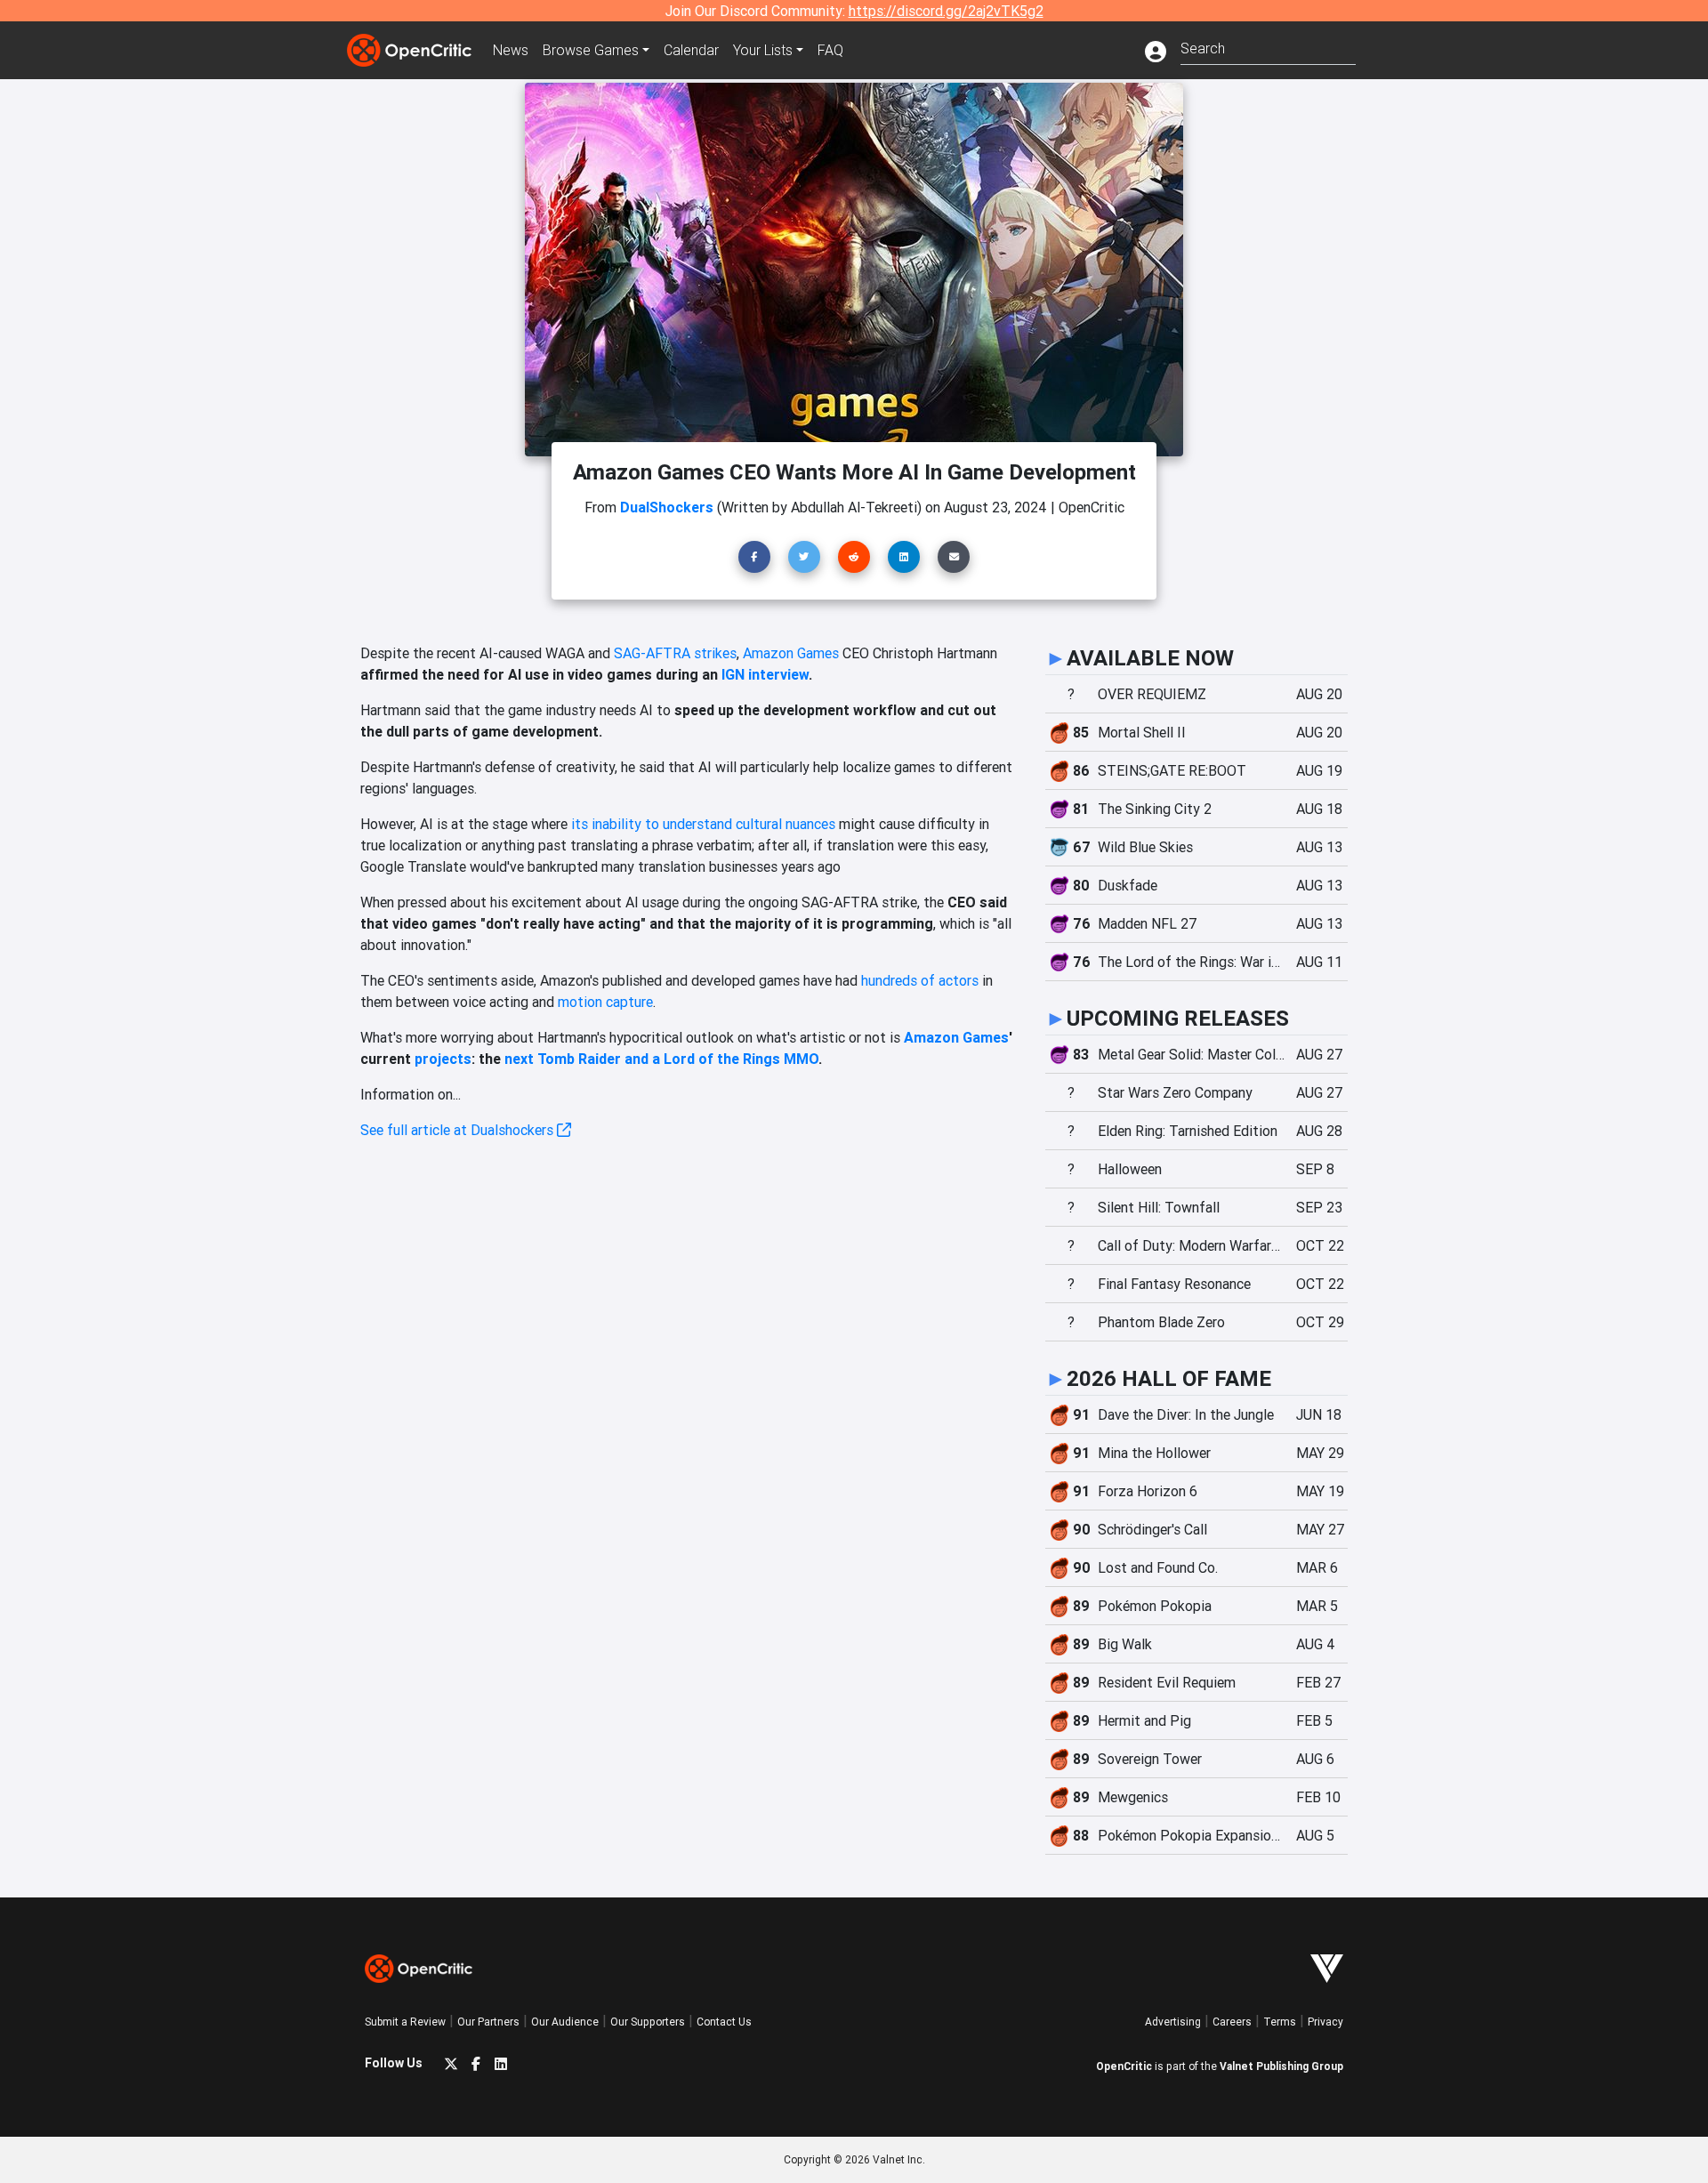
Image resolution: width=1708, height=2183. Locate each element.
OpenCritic (1124, 2066)
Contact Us (724, 2022)
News (511, 50)
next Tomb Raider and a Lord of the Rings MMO (661, 1059)
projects (443, 1059)
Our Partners (488, 2022)
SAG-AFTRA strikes (675, 653)
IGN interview (765, 674)
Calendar (691, 50)
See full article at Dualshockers (459, 1130)
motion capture (604, 1002)
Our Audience (565, 2022)
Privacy (1325, 2022)
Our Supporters (648, 2022)
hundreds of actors (920, 980)
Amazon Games (791, 653)
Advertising (1173, 2022)
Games (591, 50)
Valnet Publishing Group (1281, 2066)
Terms (1280, 2022)
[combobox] (1268, 47)
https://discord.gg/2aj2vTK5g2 (946, 11)
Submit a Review (405, 2022)
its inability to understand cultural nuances (701, 824)
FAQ (830, 50)
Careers (1232, 2022)
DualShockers (667, 507)
